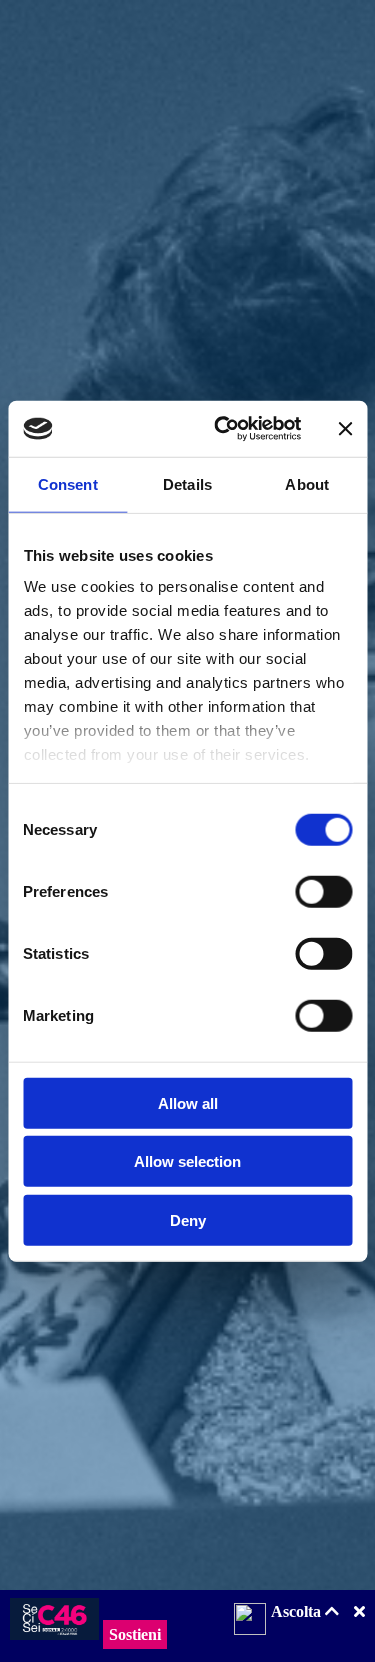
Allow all (188, 1102)
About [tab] (307, 483)
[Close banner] (345, 429)
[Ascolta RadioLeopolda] (250, 1621)
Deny (188, 1219)
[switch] (323, 891)
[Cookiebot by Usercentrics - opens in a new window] (223, 429)
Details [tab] (187, 483)
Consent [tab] (68, 483)
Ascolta (298, 1611)
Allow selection (187, 1161)
